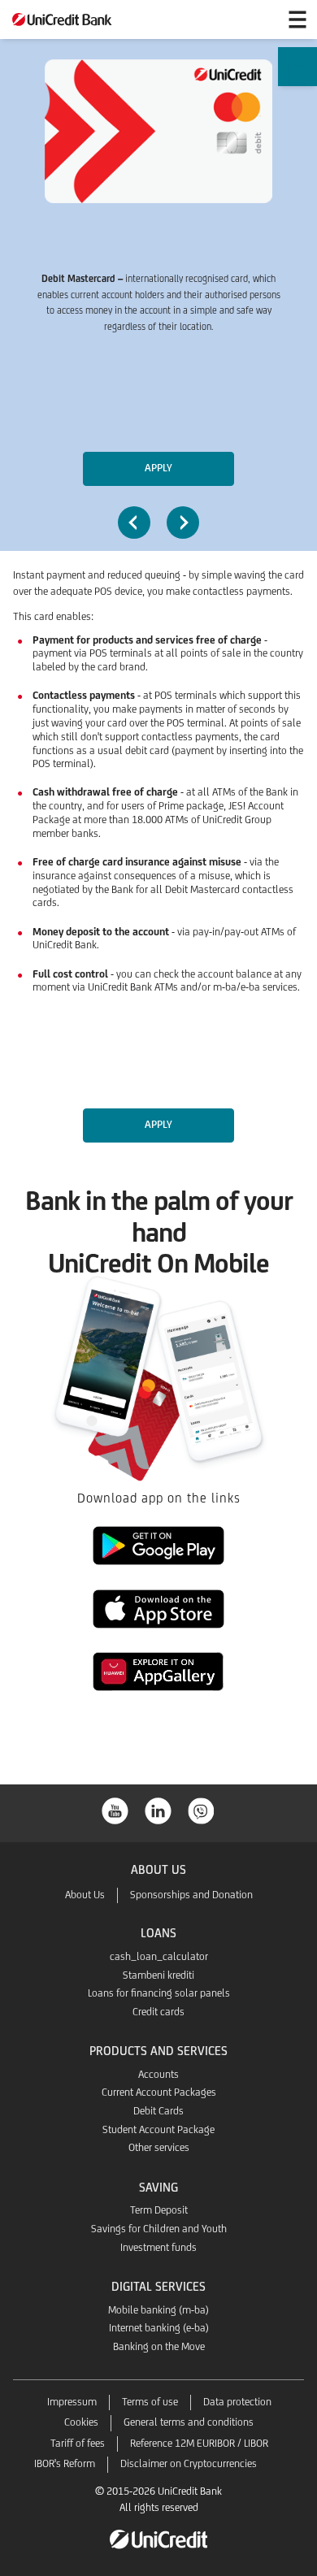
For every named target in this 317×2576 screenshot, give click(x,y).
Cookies (81, 2422)
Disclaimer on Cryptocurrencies (189, 2463)
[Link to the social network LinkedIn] (158, 1809)
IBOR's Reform (65, 2463)
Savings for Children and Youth (159, 2229)
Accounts (158, 2074)
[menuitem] (297, 82)
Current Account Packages (159, 2092)
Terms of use (150, 2402)
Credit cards (158, 2012)
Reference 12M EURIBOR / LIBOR (199, 2443)
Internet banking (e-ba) (159, 2328)
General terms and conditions (189, 2422)
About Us (85, 1895)
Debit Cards (158, 2111)
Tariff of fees (78, 2443)
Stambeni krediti (158, 1975)
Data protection (237, 2402)
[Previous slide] (134, 523)
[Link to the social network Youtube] (115, 1809)
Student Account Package (158, 2129)
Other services (159, 2147)
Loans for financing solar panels (159, 1993)
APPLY (158, 468)
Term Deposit (159, 2210)
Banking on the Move (159, 2346)
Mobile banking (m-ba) (158, 2310)
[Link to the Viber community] (202, 1809)
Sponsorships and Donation (191, 1895)
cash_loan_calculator (159, 1956)
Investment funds (158, 2247)
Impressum (72, 2402)
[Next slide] (183, 523)
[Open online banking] (258, 20)
